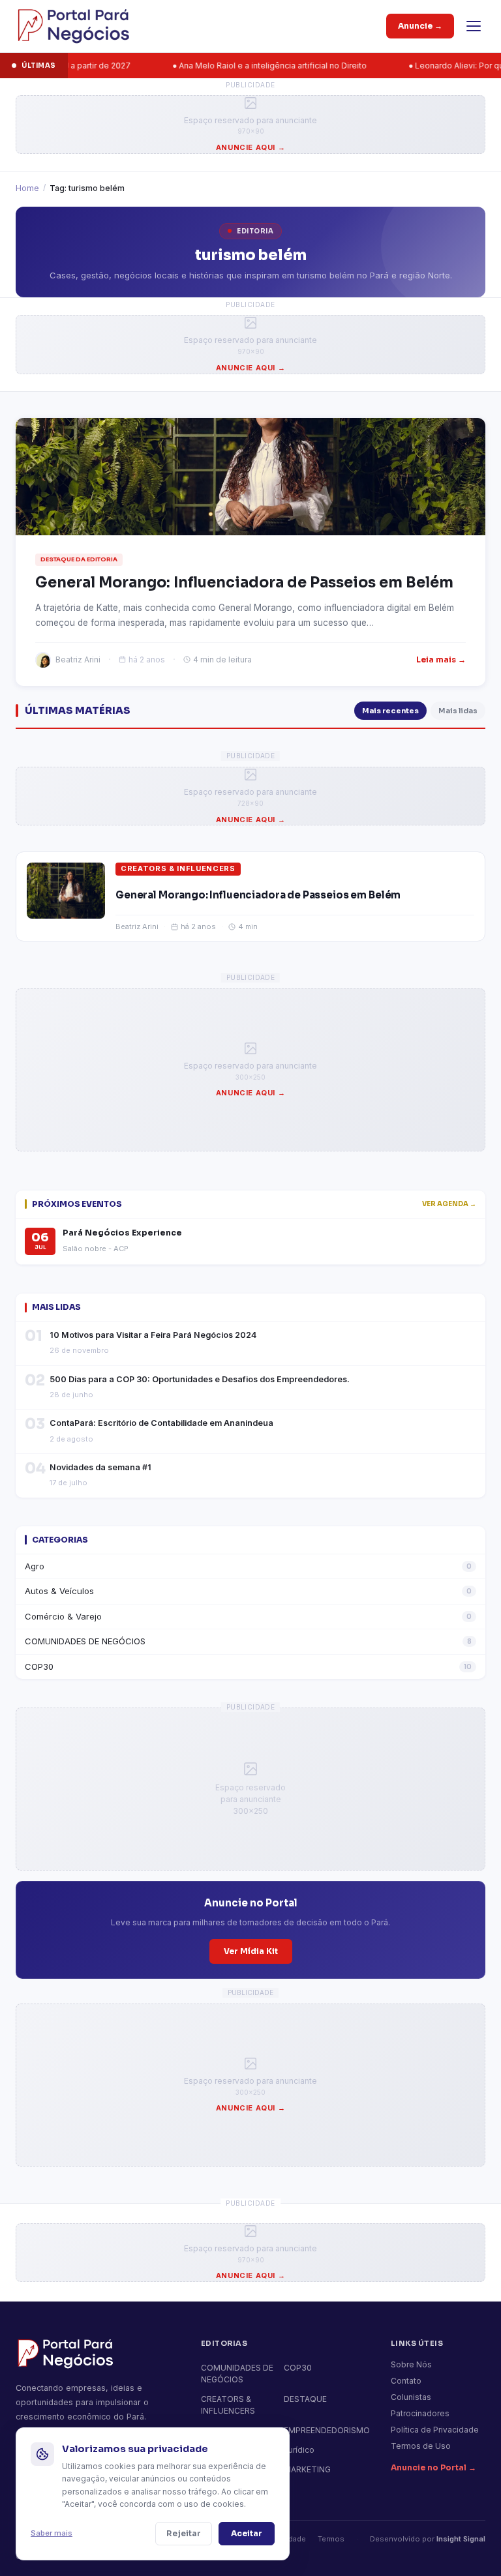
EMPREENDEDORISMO (327, 2430)
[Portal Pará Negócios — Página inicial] (73, 26)
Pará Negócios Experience (122, 1233)
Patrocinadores (420, 2413)
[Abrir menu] (474, 26)
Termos (331, 2539)
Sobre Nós (411, 2364)
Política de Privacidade (435, 2430)
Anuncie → (420, 26)
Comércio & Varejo (248, 1616)
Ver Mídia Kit (251, 1951)
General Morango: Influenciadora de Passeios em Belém (258, 895)
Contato (406, 2381)
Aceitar (247, 2533)
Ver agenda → (449, 1204)
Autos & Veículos (248, 1591)
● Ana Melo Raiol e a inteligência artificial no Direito (226, 66)
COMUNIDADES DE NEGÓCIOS (248, 1641)
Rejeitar (184, 2533)
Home (27, 188)
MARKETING (307, 2469)
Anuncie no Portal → (433, 2467)
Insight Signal (461, 2539)
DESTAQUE (305, 2399)
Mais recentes (390, 711)
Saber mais (52, 2533)
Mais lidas (458, 711)
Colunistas (411, 2397)
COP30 (248, 1666)
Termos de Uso (421, 2446)
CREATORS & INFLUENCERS (178, 868)
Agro (248, 1566)
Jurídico (299, 2450)
